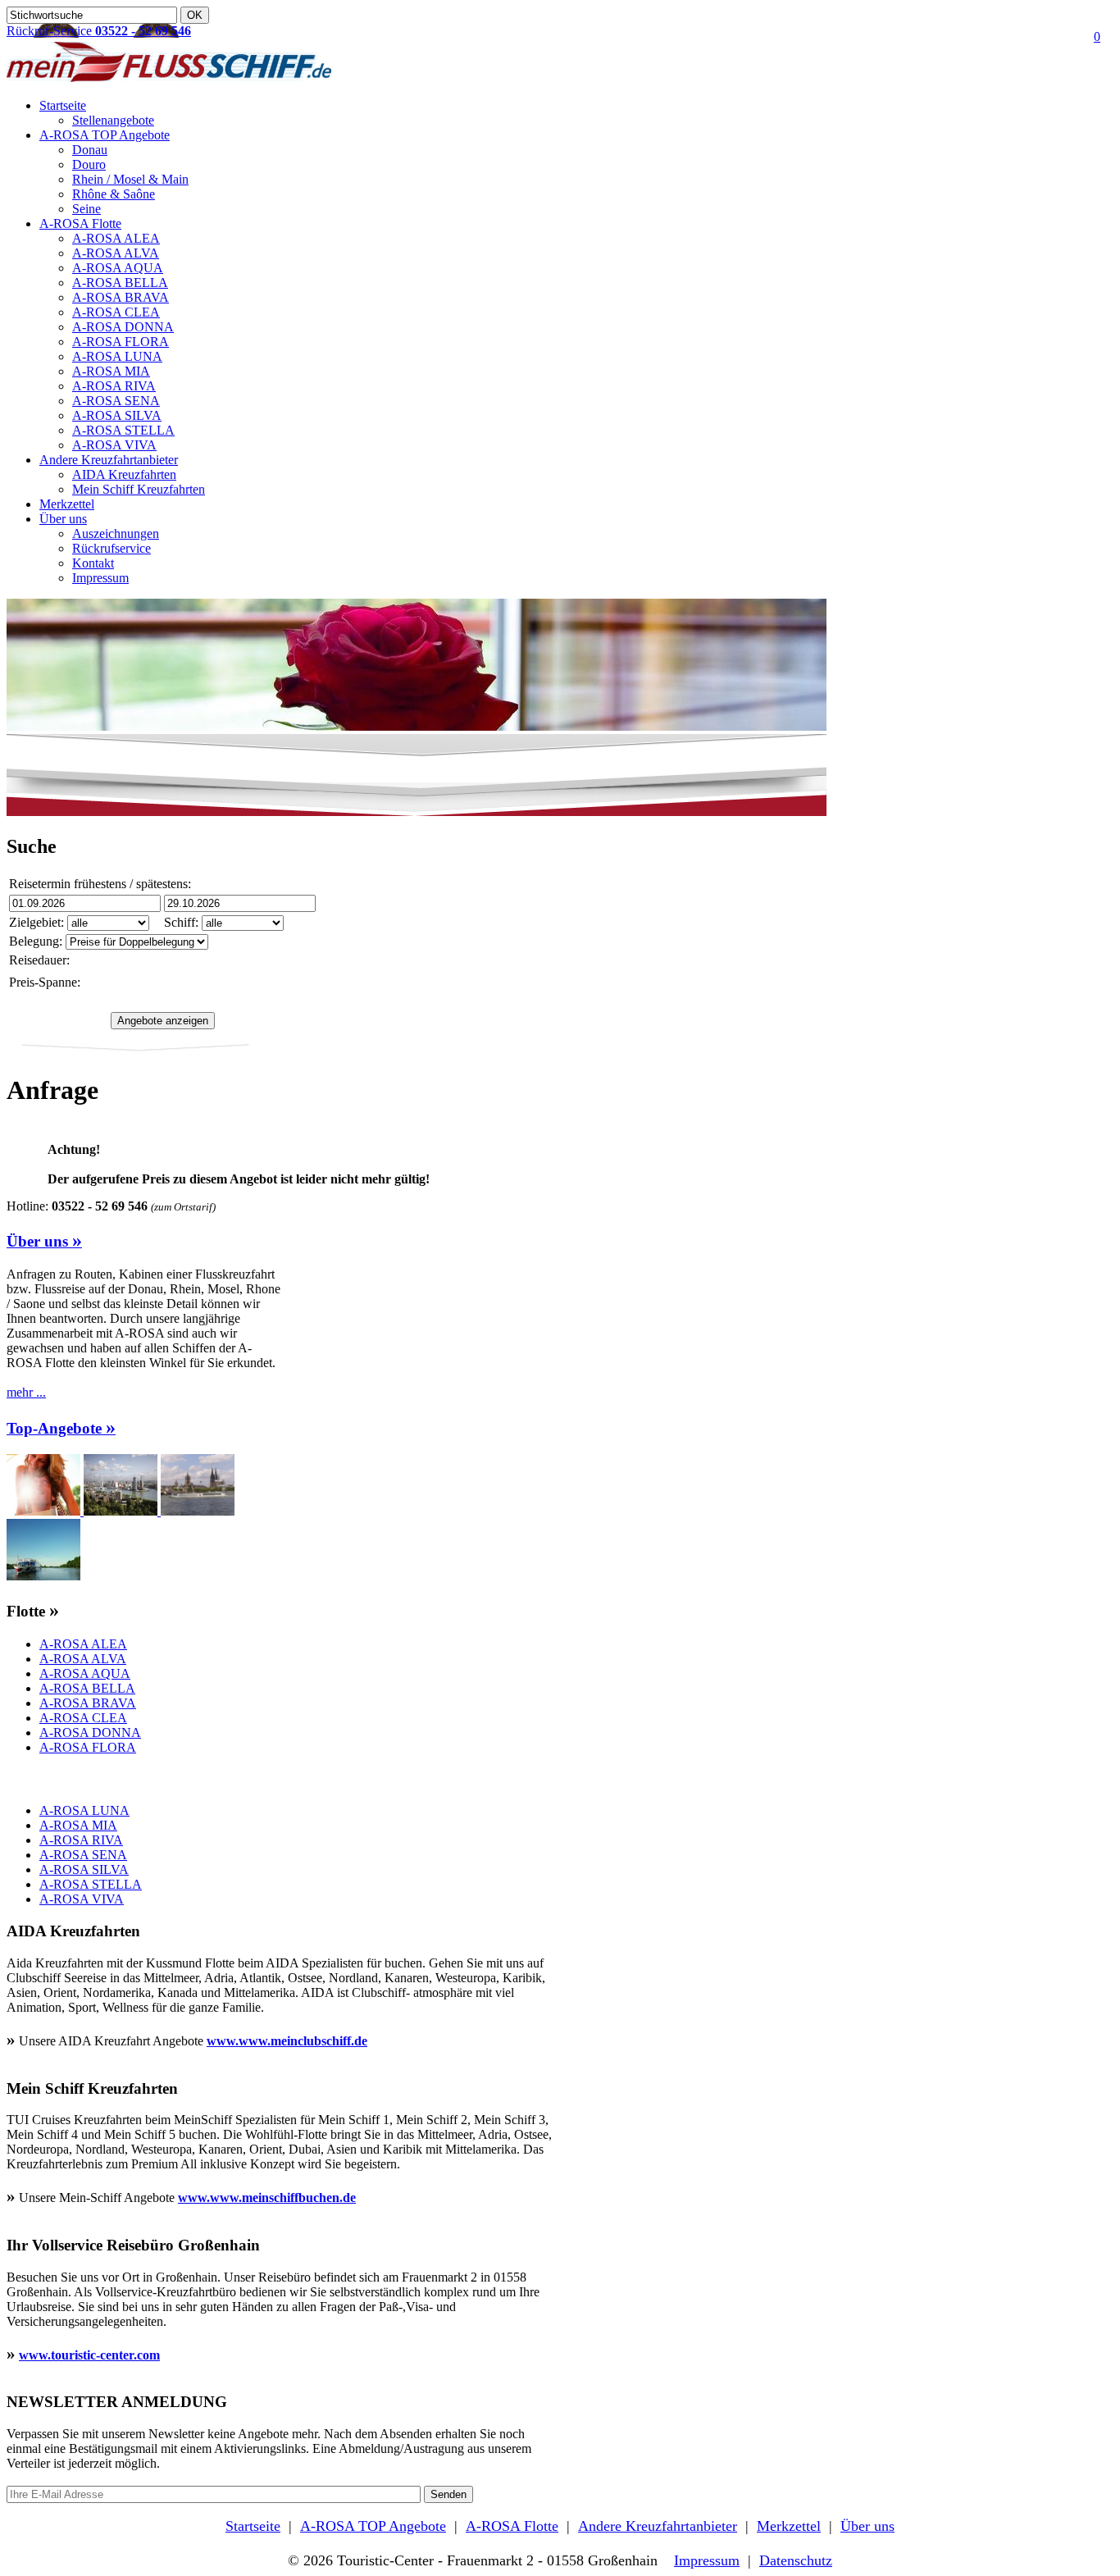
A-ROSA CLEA (116, 312)
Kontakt (93, 563)
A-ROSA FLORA (121, 342)
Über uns (63, 519)
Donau (90, 150)
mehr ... (26, 1392)
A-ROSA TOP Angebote (105, 135)
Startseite (63, 105)
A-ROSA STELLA (123, 430)
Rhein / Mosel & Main (130, 179)
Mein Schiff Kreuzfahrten (139, 489)
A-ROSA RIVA (114, 386)
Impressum (100, 578)
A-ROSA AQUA (118, 268)
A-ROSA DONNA (123, 327)
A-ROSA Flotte (80, 223)
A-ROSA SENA (116, 401)
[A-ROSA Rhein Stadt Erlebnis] (122, 1511)
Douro (89, 164)
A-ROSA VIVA (114, 445)
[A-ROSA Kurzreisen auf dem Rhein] (198, 1511)
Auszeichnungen (116, 533)
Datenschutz (796, 2560)
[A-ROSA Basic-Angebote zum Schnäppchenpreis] (45, 1511)
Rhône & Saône (114, 194)
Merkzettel (67, 504)
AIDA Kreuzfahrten (124, 474)
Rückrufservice (112, 548)
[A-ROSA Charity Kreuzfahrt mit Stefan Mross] (43, 1576)
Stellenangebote (113, 120)
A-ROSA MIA (111, 371)
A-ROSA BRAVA (121, 297)
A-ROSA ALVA (116, 253)
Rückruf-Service (99, 31)
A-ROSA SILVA (117, 415)
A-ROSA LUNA (117, 356)
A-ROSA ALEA (116, 238)
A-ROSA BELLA (120, 283)
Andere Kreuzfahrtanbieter (109, 460)
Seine (87, 209)
